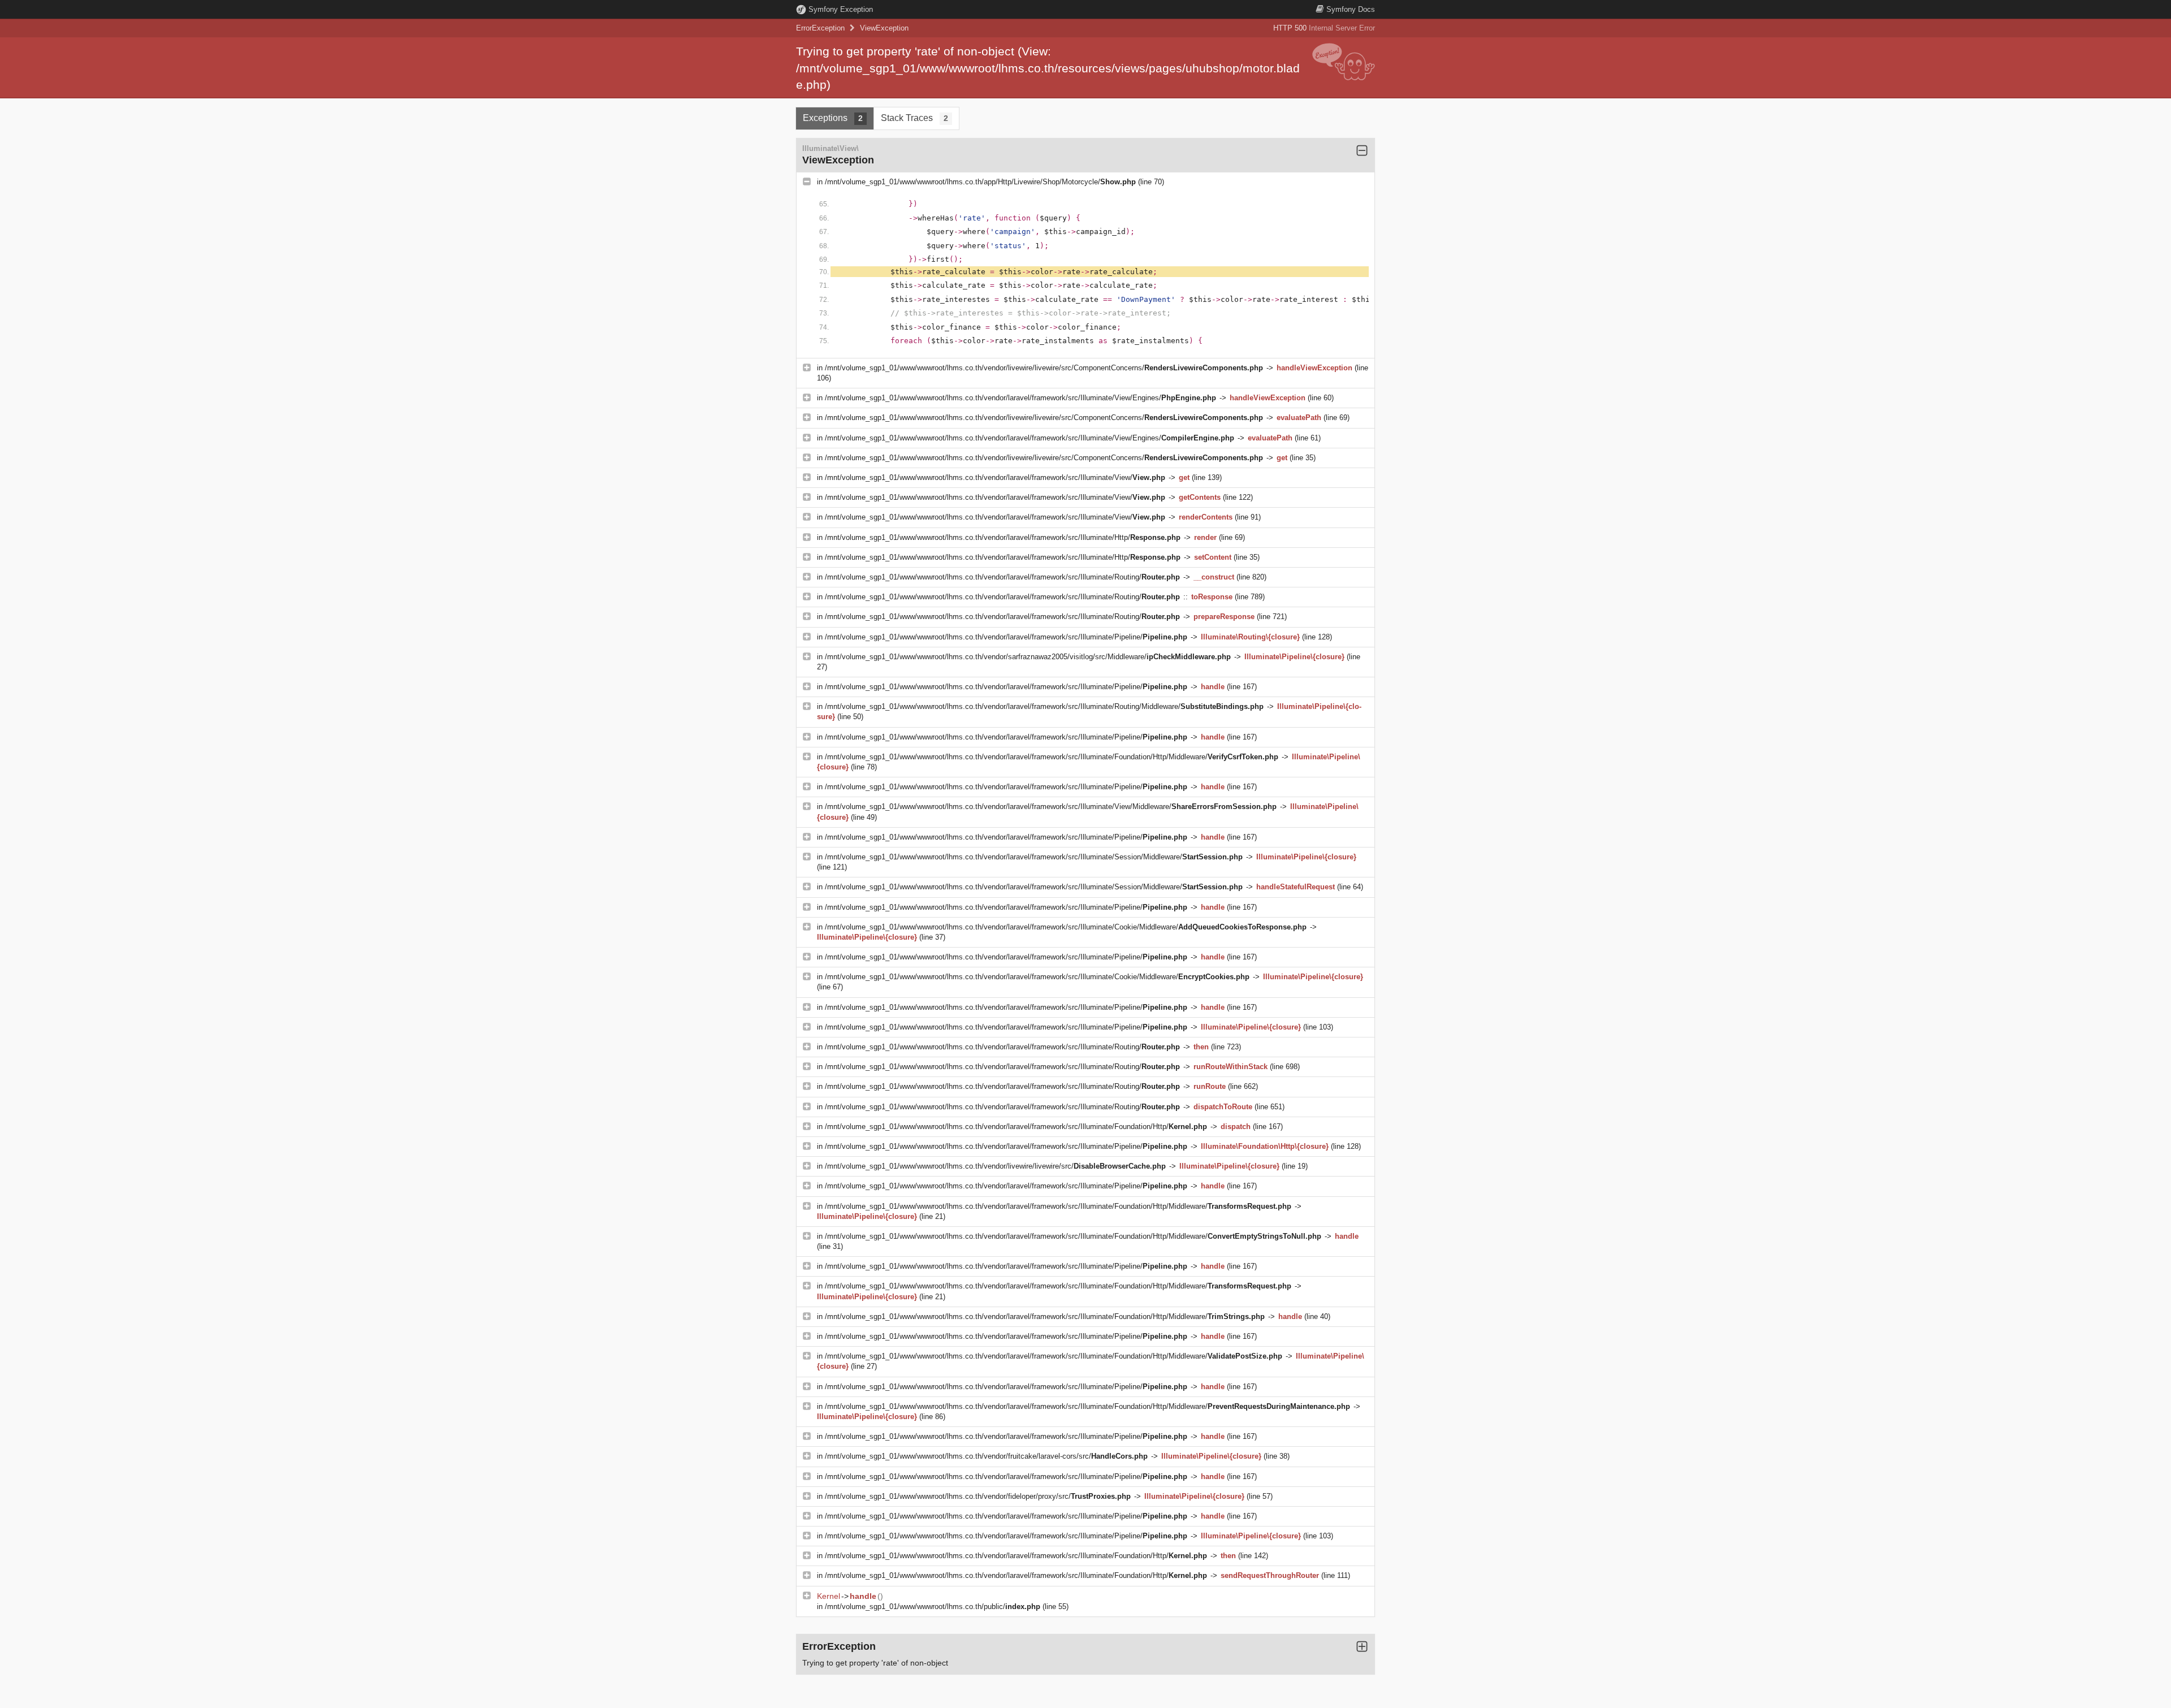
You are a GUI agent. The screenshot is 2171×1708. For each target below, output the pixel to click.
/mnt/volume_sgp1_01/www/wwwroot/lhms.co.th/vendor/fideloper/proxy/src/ (978, 1496)
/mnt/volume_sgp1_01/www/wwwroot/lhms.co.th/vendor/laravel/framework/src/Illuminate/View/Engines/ (1020, 398)
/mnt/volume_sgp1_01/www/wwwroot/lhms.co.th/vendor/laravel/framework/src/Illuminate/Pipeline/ (1006, 637)
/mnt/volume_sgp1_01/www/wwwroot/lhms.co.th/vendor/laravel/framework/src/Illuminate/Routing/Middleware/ (1044, 706)
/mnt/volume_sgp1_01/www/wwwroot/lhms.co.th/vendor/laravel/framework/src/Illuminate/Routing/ (1002, 577)
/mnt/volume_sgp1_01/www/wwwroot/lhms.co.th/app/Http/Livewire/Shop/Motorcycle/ (980, 182)
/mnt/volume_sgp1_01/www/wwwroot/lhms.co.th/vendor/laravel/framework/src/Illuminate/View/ (995, 477)
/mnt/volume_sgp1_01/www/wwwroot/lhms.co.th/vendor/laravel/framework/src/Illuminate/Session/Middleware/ (1034, 857)
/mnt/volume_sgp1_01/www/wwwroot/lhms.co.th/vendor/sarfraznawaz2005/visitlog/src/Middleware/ (1028, 657)
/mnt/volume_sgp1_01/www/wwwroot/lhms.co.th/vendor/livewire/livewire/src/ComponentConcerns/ (1044, 368)
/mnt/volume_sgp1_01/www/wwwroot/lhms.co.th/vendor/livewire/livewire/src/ (995, 1166)
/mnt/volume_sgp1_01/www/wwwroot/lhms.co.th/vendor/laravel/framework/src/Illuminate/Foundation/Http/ (1016, 1127)
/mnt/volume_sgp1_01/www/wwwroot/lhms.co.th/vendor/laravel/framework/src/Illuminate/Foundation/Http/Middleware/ (1052, 757)
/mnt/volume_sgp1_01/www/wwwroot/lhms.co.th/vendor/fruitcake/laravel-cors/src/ (986, 1456)
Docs (1351, 9)
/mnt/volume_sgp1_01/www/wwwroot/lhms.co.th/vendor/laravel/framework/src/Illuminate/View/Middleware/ (1051, 807)
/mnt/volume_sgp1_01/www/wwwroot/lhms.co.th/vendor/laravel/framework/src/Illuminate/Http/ (1003, 537)
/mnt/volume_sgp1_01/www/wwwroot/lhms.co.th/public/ (933, 1607)
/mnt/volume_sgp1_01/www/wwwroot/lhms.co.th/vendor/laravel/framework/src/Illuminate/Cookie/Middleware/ (1066, 927)
